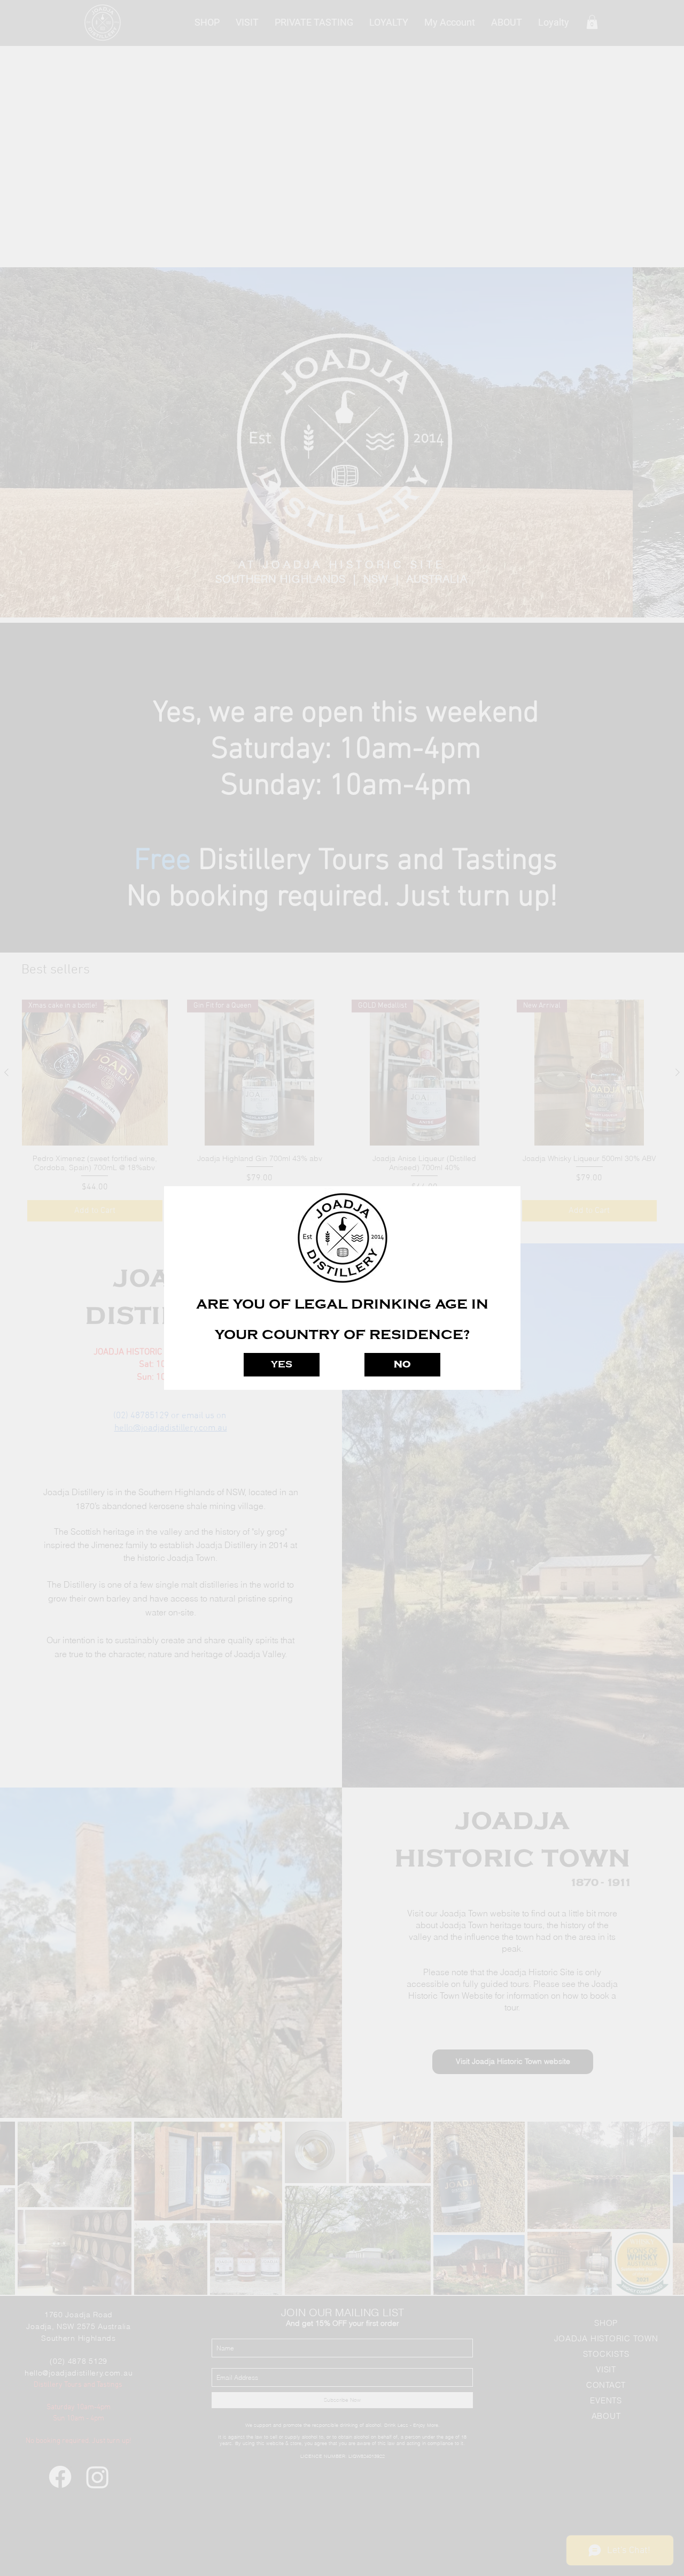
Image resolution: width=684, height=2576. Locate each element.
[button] (282, 1365)
